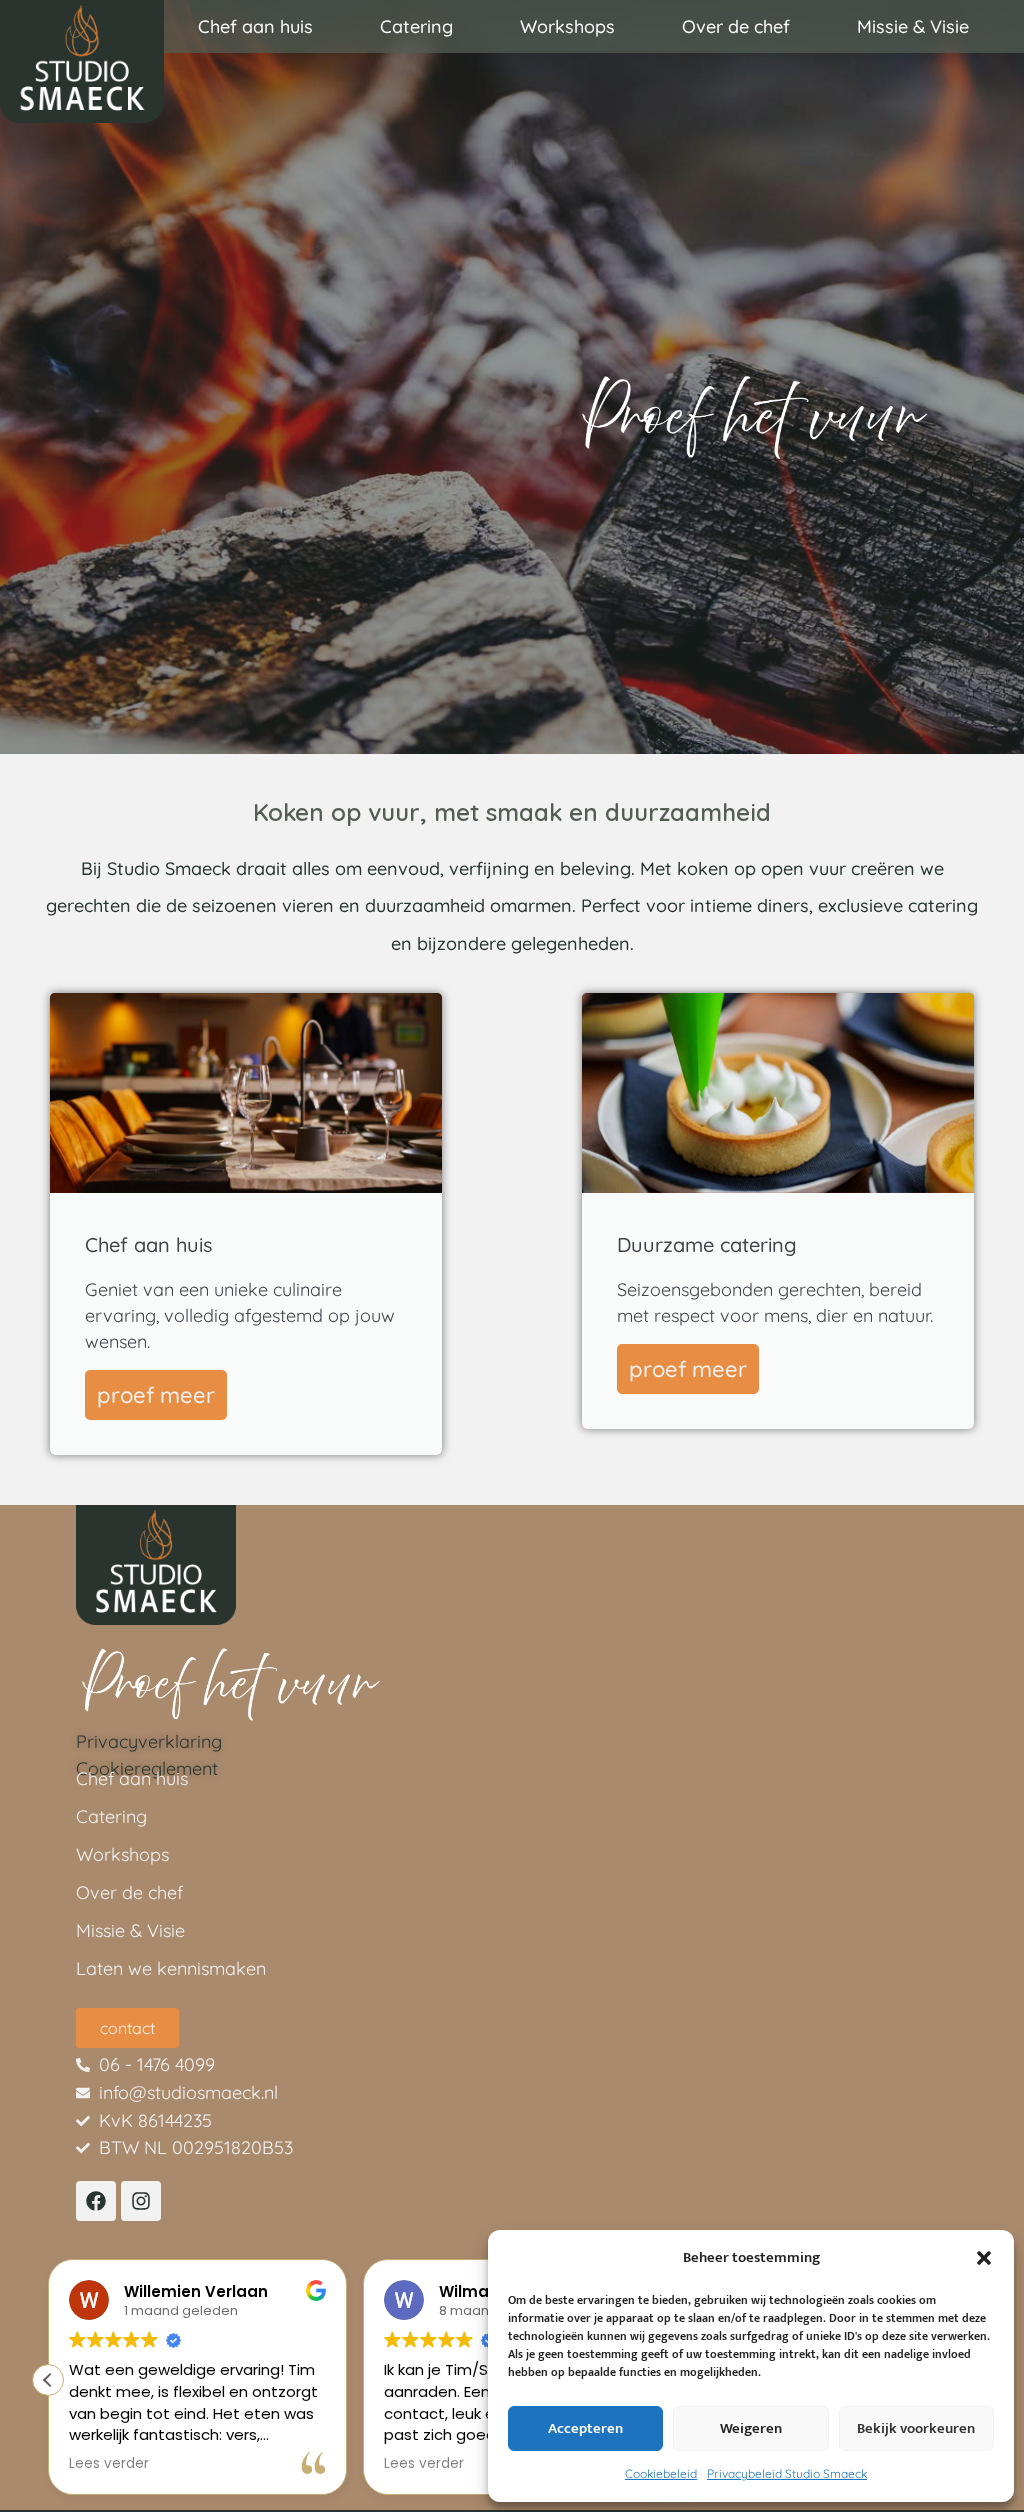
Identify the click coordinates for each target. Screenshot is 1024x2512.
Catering (416, 26)
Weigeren (751, 2428)
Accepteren (585, 2428)
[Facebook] (96, 2201)
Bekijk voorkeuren (916, 2428)
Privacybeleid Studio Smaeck (787, 2473)
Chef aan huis (255, 26)
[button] (984, 2258)
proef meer (156, 1395)
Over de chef (736, 26)
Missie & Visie (913, 26)
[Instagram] (141, 2201)
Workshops (567, 26)
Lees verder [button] (109, 2464)
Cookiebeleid (661, 2473)
